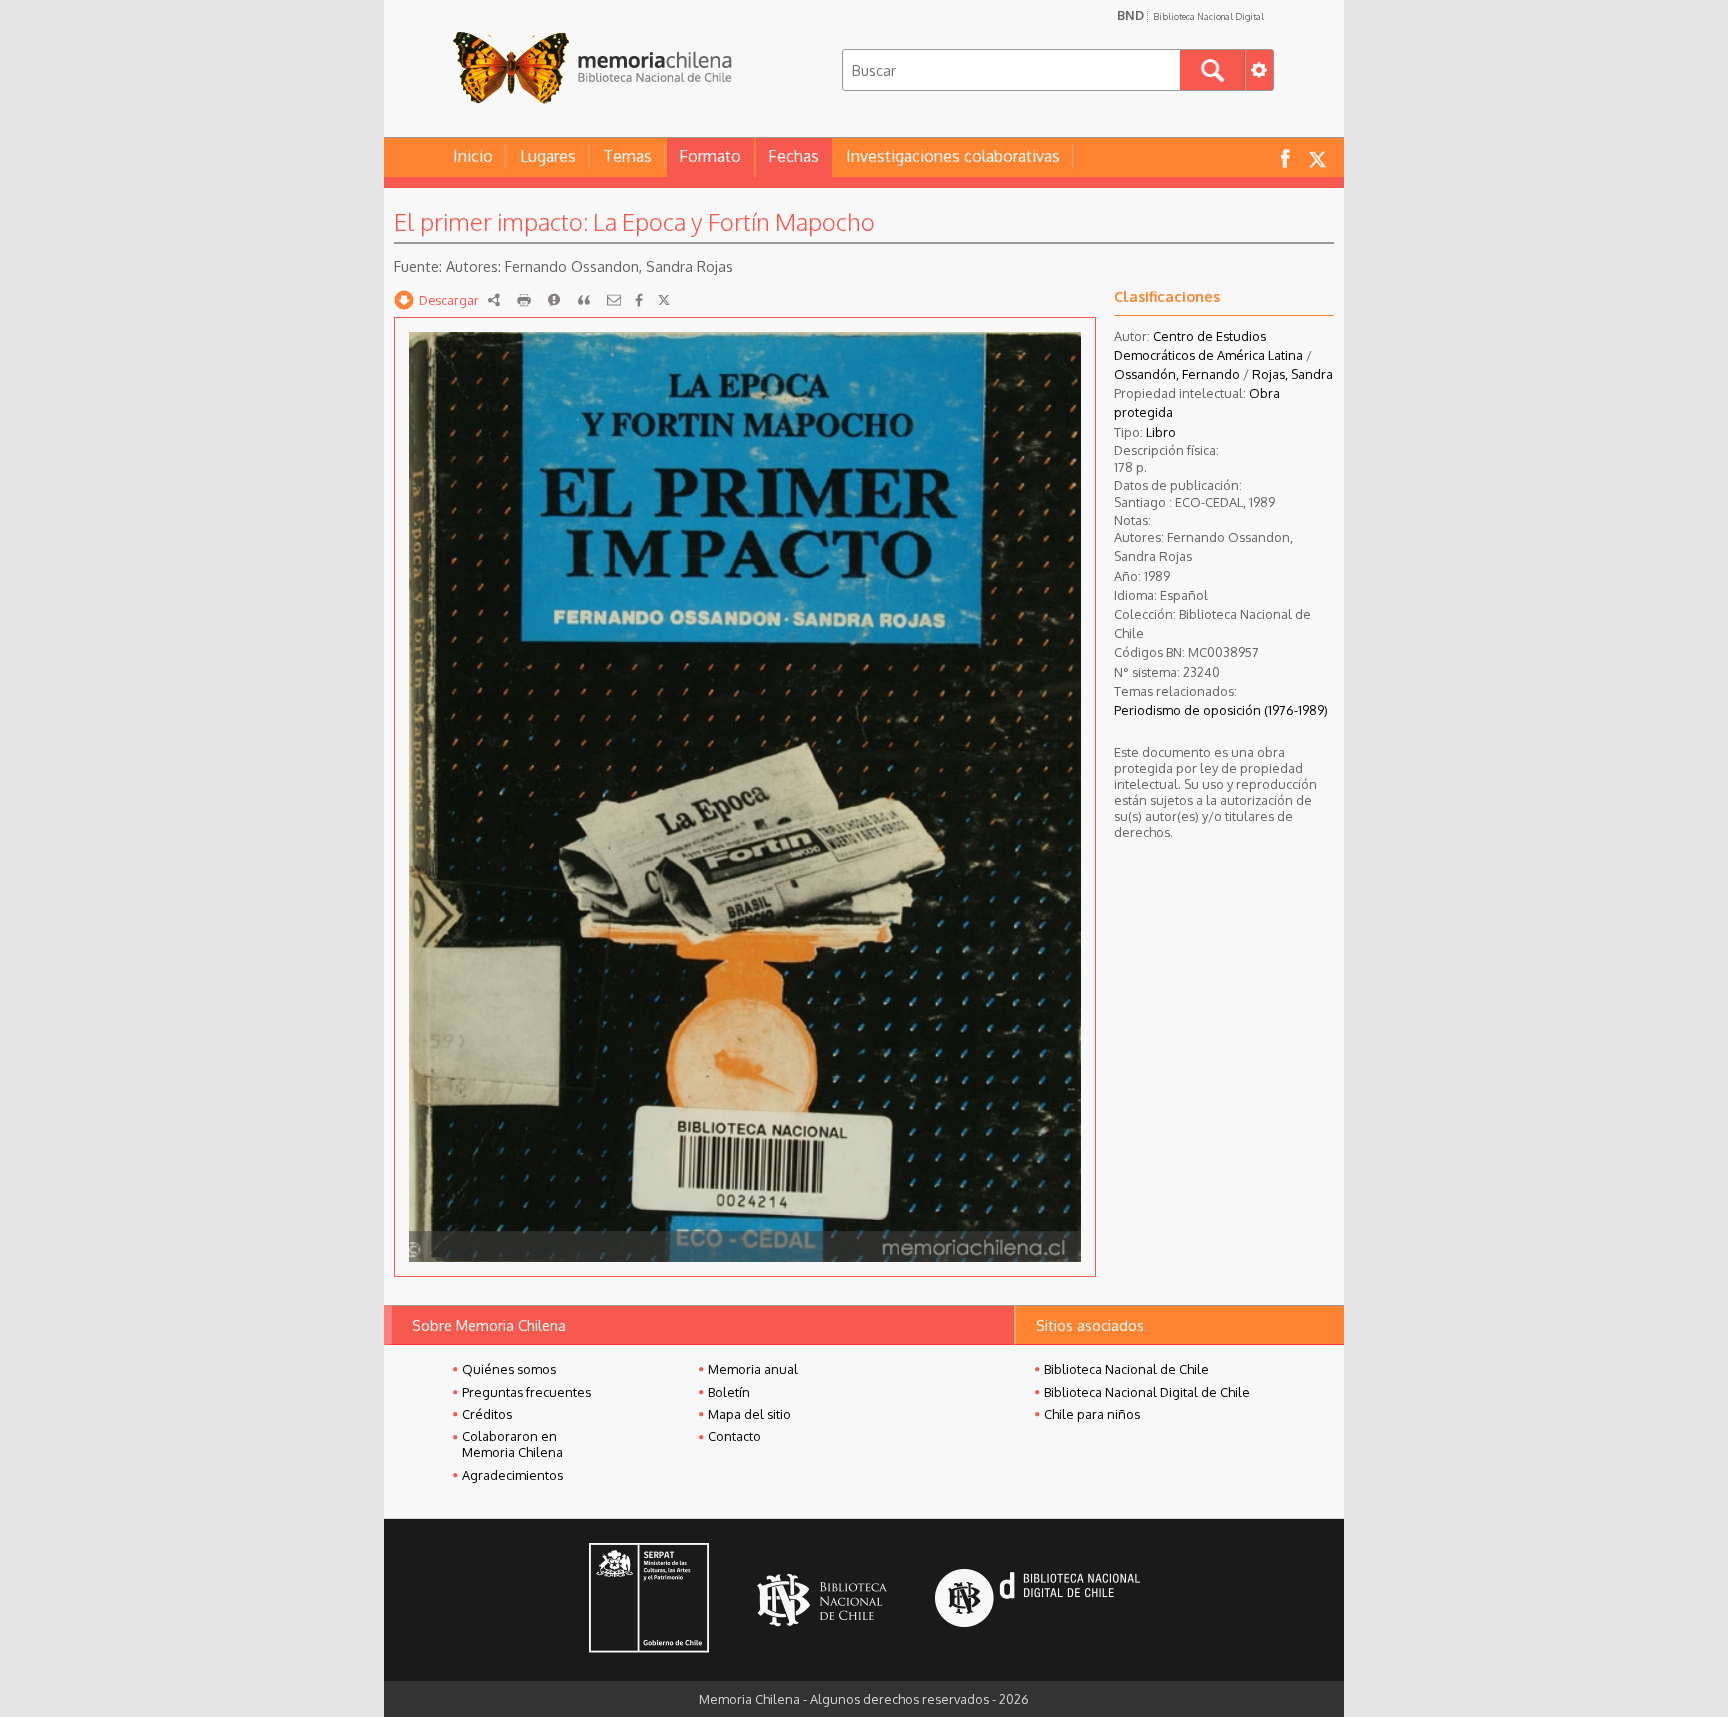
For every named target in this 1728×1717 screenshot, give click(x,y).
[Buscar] (1212, 70)
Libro (1161, 432)
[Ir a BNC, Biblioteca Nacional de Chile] (822, 1600)
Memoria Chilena (592, 67)
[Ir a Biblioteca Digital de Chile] (1037, 1600)
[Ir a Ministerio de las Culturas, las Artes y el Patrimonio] (649, 1600)
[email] (614, 300)
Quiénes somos (509, 1369)
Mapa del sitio (749, 1414)
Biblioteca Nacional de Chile (1126, 1369)
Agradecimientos (512, 1475)
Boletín (729, 1392)
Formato (710, 156)
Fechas (793, 156)
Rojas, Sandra (1292, 374)
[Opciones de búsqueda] (1259, 70)
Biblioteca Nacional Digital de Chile (1147, 1392)
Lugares (548, 156)
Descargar (449, 300)
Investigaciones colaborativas (953, 156)
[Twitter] (664, 300)
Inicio (473, 156)
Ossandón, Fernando (1177, 374)
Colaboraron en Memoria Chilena (512, 1444)
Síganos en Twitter (1317, 157)
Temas (627, 156)
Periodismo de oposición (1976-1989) (1221, 710)
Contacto (734, 1436)
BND (1190, 15)
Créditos (487, 1414)
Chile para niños (1092, 1414)
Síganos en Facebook (1285, 157)
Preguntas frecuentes (526, 1392)
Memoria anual (753, 1369)
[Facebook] (639, 300)
